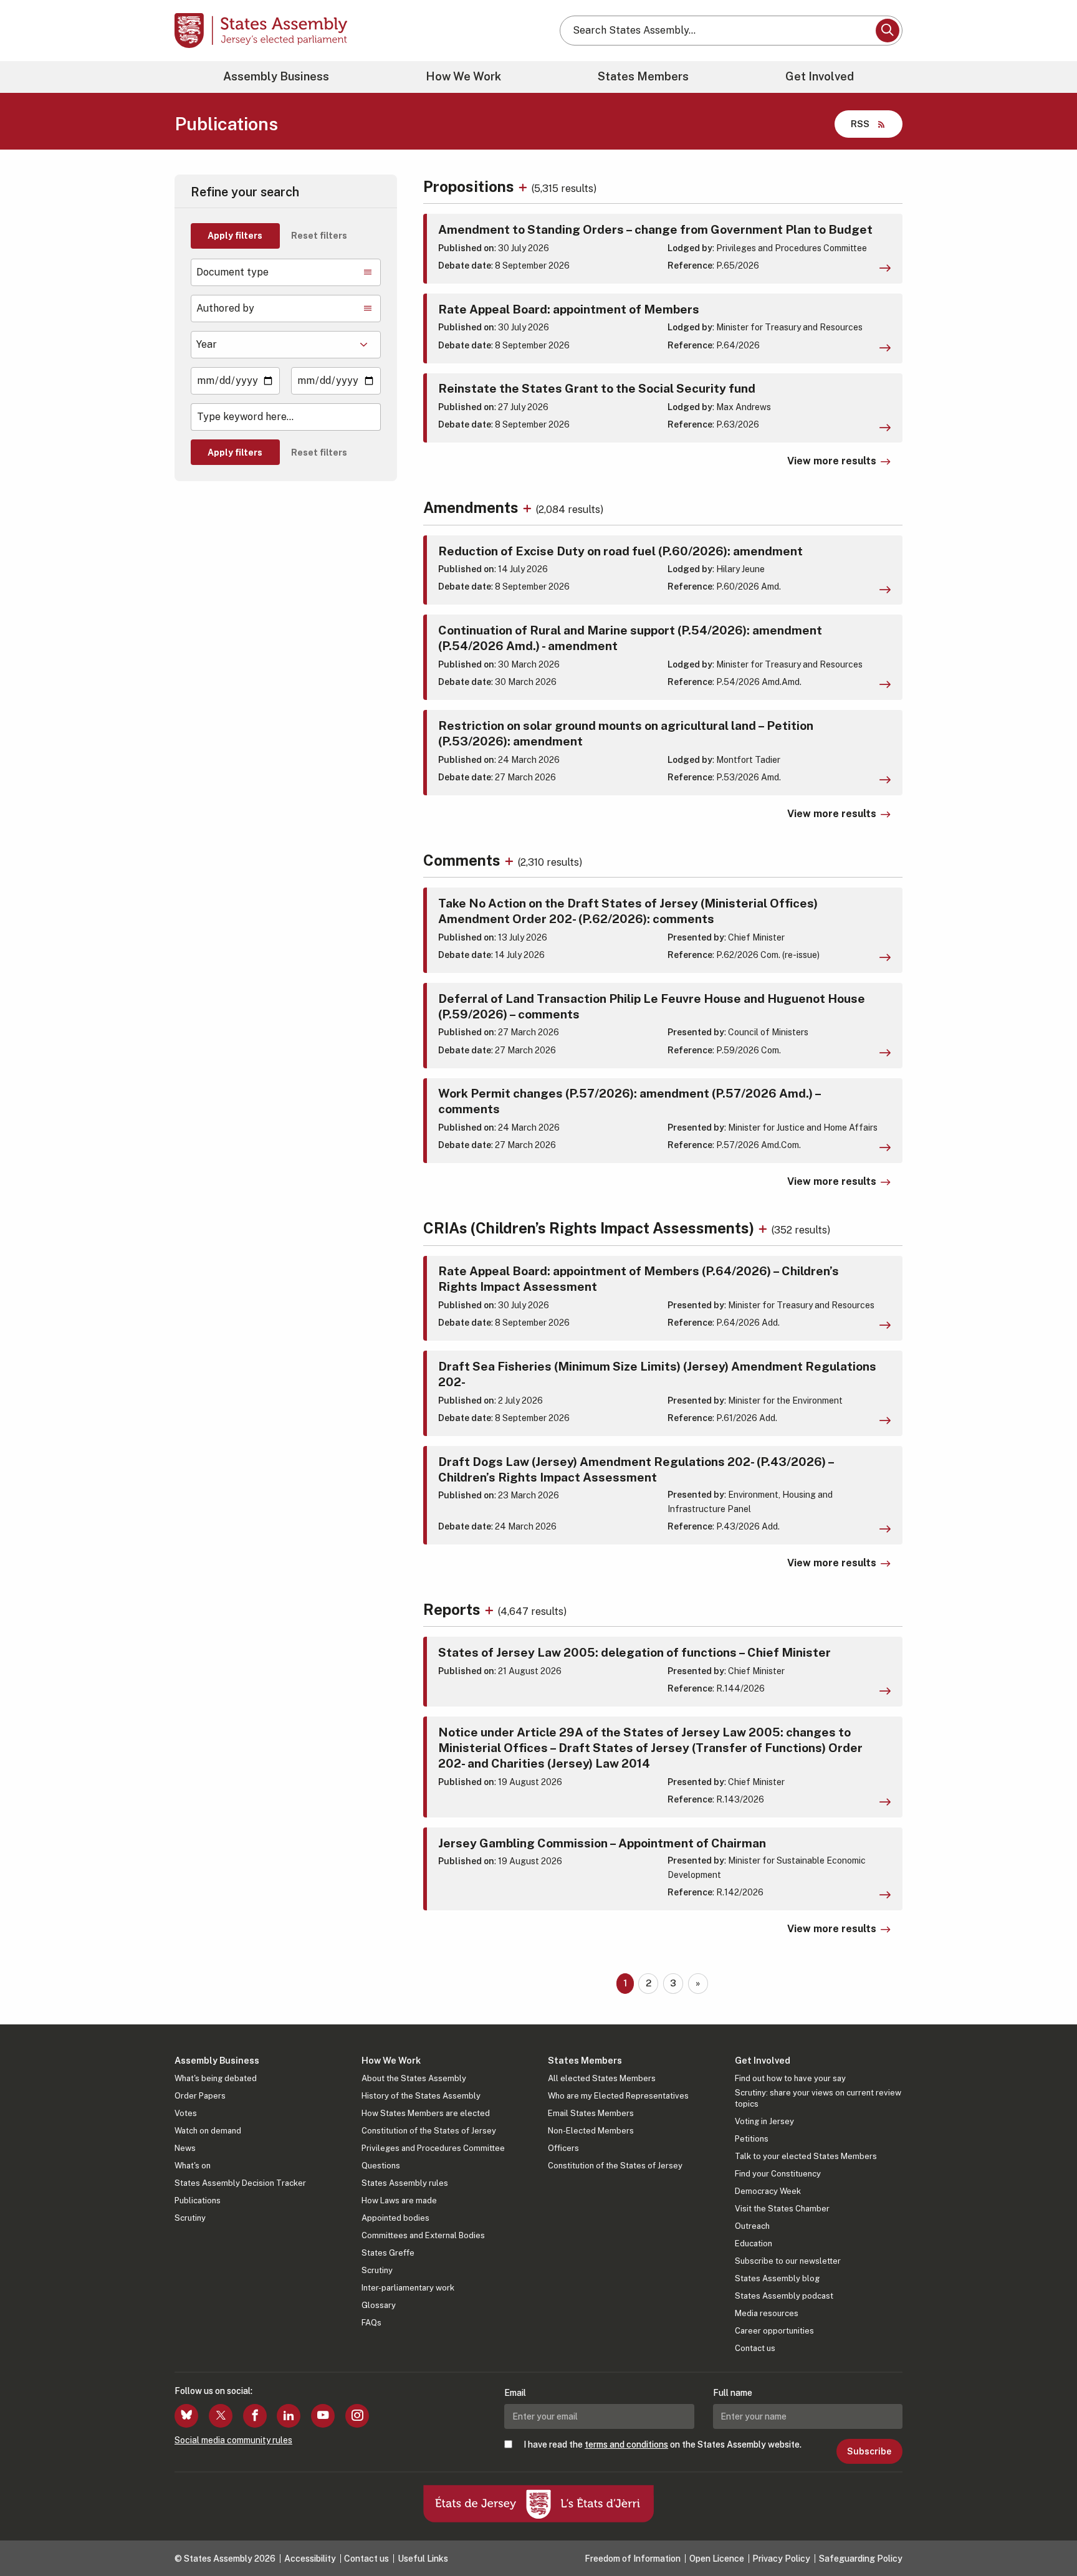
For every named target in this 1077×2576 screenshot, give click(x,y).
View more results (832, 461)
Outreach (752, 2226)
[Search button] (888, 31)
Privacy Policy (781, 2559)
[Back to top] (1046, 2534)
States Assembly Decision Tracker (240, 2183)
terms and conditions (626, 2444)
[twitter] (221, 2416)
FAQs (371, 2323)
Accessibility (310, 2559)
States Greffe (388, 2253)
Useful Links (423, 2559)
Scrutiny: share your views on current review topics (818, 2098)
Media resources (767, 2313)
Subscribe (869, 2451)
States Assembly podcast (784, 2296)
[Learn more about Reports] (491, 1609)
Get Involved (820, 76)
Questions (381, 2166)
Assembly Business (276, 76)
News (185, 2148)
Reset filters (319, 236)
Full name (733, 2393)
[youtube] (323, 2416)
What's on (193, 2166)
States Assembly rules (405, 2183)
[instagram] (357, 2416)
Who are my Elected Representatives (618, 2096)
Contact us (755, 2348)
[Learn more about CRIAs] (764, 1228)
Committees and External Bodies (423, 2235)
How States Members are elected (426, 2113)
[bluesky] (186, 2416)
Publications (198, 2200)
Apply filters (235, 236)
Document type (232, 272)
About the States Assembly (414, 2078)
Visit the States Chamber (782, 2209)
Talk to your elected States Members (806, 2156)
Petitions (752, 2139)
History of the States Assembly (421, 2096)
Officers (563, 2148)
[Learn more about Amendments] (529, 507)
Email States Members (591, 2113)
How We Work (463, 76)
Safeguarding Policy (861, 2559)
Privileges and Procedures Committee (433, 2148)
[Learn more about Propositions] (524, 186)
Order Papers (200, 2096)
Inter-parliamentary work (408, 2288)
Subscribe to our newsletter (788, 2261)
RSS (860, 124)
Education (754, 2243)
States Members (643, 76)
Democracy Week (768, 2191)
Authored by (225, 308)
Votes (186, 2113)
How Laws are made (399, 2200)
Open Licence (717, 2559)
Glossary (379, 2305)
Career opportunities (774, 2331)
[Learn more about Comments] (511, 860)
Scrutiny (190, 2218)
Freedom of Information (633, 2559)
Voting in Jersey (764, 2121)
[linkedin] (289, 2416)
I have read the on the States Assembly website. (663, 2444)
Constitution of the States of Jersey (429, 2131)
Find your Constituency (778, 2174)
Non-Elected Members (591, 2131)
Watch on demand (208, 2131)
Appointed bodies (395, 2218)
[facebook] (255, 2416)
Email (515, 2393)
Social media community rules (233, 2440)
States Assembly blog (777, 2278)
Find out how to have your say (790, 2078)
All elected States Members (602, 2078)
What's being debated (216, 2078)
